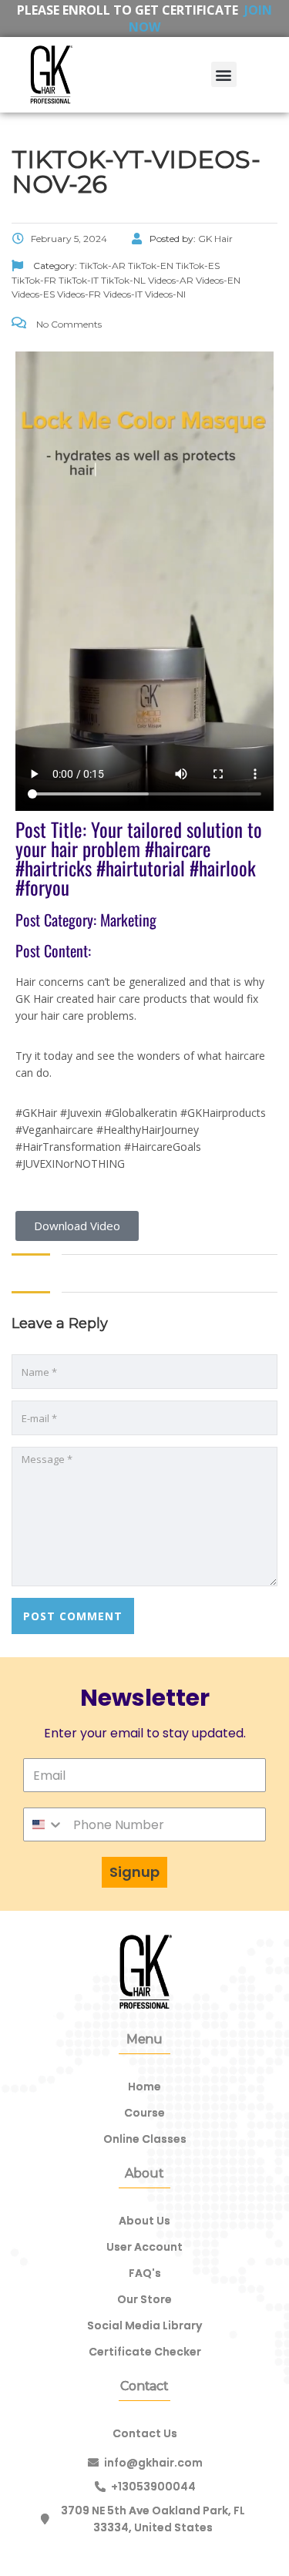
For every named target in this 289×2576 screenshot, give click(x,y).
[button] (224, 74)
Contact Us (145, 2433)
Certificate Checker (145, 2352)
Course (144, 2113)
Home (144, 2087)
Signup (134, 1872)
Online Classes (145, 2139)
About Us (144, 2221)
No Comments (68, 324)
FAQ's (145, 2273)
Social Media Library (144, 2325)
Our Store (144, 2299)
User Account (144, 2247)
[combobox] (44, 1824)
